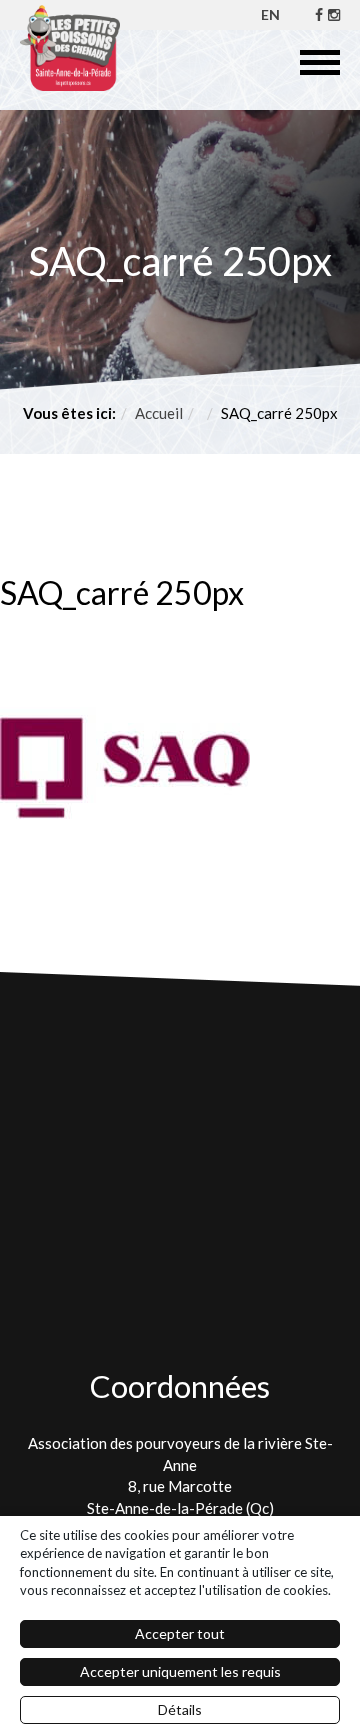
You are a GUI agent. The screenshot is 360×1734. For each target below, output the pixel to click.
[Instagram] (334, 14)
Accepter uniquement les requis (180, 1671)
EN (270, 14)
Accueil (159, 413)
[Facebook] (319, 14)
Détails (180, 1709)
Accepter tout (180, 1633)
